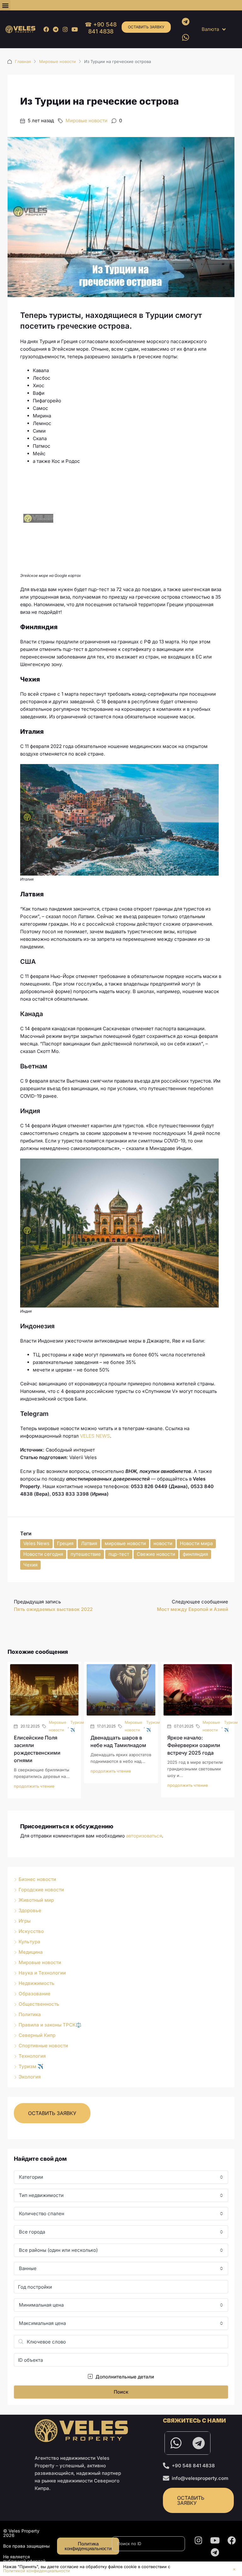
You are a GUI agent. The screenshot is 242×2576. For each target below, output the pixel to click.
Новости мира (196, 1543)
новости (163, 1543)
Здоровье (30, 1910)
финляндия (195, 1554)
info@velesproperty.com (200, 2478)
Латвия (89, 1543)
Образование (35, 1994)
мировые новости (125, 1543)
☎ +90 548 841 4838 (101, 28)
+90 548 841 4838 (193, 2466)
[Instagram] (65, 29)
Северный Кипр (37, 2035)
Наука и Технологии (42, 1973)
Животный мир (36, 1900)
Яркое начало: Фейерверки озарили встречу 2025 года (194, 1745)
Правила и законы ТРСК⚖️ (50, 2025)
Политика (30, 2014)
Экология (30, 2077)
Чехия (30, 1565)
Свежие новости (156, 1554)
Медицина (31, 1952)
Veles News (36, 1543)
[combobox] (121, 2177)
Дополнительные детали (124, 2377)
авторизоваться (144, 1836)
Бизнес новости (37, 1879)
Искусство (31, 1931)
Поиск (121, 2392)
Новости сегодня (43, 1554)
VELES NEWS (95, 1436)
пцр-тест (119, 1554)
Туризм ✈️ (77, 1726)
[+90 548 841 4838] (166, 2466)
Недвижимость (37, 1983)
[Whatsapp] (186, 37)
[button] (5, 5)
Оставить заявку (146, 27)
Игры (25, 1921)
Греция (65, 1543)
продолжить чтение (34, 1786)
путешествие (86, 1554)
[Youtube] (75, 29)
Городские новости (41, 1890)
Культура (29, 1942)
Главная (23, 61)
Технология (32, 2056)
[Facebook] (46, 29)
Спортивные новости (43, 2046)
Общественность (39, 2004)
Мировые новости (58, 61)
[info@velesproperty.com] (166, 2478)
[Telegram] (56, 29)
